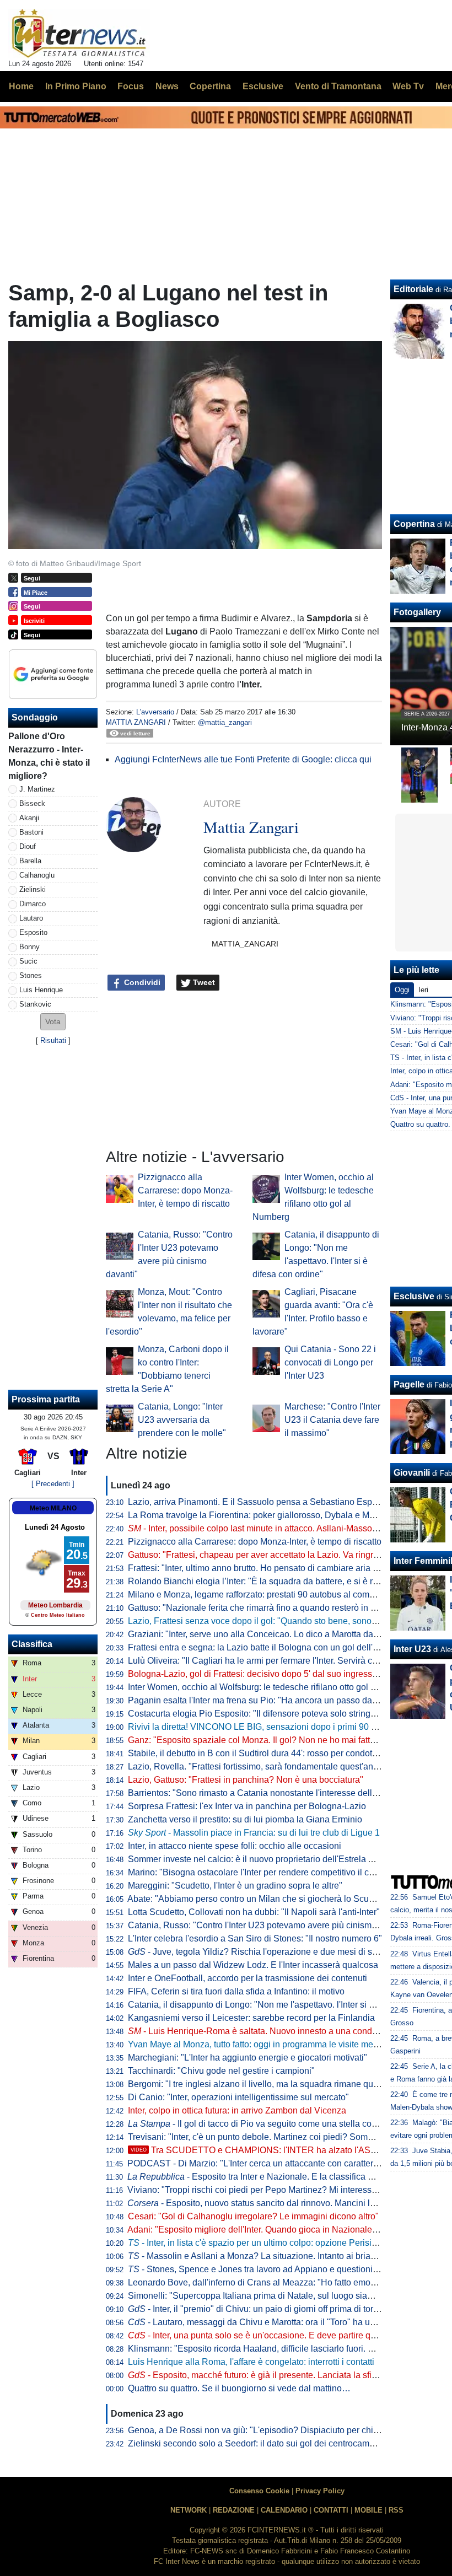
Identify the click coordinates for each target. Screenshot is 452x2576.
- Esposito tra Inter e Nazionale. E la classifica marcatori (266, 2177)
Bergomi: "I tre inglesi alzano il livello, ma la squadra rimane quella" (259, 2084)
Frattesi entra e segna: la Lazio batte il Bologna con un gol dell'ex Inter (265, 1647)
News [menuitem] (167, 86)
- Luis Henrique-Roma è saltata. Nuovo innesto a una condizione (262, 2031)
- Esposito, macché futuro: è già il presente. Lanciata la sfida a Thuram (275, 2375)
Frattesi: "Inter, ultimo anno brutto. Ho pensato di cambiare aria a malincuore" (277, 1568)
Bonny (29, 947)
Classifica (32, 1644)
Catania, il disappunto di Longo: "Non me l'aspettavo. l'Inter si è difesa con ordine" (287, 2005)
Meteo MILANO (53, 1508)
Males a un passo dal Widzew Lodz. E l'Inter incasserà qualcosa (253, 1965)
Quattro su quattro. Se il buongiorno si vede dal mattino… (239, 2388)
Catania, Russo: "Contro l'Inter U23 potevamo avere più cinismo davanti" (269, 1925)
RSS (396, 2510)
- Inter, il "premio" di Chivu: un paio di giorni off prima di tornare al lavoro (277, 2309)
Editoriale (413, 289)
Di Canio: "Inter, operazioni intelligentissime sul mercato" (238, 2097)
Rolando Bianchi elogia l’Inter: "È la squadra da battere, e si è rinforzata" (269, 1581)
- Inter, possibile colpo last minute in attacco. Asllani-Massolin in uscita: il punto (289, 1528)
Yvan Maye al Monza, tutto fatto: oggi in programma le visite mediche (261, 2044)
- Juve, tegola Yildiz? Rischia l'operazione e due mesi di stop (256, 1952)
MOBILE (368, 2510)
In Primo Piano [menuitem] (76, 86)
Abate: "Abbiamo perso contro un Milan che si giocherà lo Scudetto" (259, 1899)
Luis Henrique (41, 990)
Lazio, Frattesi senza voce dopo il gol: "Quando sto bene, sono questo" (266, 1621)
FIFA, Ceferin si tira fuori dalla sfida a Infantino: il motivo (236, 1991)
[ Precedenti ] (53, 1484)
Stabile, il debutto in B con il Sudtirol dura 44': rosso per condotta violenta (270, 1753)
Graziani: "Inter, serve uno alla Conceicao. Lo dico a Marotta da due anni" (270, 1634)
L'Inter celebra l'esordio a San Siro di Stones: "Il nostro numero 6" (255, 1938)
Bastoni (31, 832)
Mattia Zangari (136, 722)
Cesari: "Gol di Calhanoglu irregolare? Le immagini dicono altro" (253, 2216)
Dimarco (33, 904)
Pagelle (409, 1384)
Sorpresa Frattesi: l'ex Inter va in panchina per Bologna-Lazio (247, 1806)
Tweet (203, 982)
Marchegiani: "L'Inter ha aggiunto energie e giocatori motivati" (247, 2058)
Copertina (414, 524)
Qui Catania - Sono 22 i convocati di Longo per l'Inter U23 (330, 1362)
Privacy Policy (320, 2491)
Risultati (53, 1040)
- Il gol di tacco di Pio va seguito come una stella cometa (259, 2124)
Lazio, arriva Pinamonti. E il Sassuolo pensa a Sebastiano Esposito (259, 1502)
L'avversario (155, 712)
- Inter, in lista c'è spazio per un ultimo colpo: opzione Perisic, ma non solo (278, 2243)
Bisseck (32, 803)
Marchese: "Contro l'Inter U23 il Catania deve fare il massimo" (332, 1420)
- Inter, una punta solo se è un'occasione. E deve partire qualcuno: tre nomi (283, 2335)
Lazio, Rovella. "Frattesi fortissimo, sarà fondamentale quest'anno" (257, 1766)
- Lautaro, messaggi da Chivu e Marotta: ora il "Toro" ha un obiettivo (269, 2322)
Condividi (141, 982)
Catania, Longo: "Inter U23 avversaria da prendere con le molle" (182, 1420)
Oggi (402, 990)
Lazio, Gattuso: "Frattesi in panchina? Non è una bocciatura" (246, 1780)
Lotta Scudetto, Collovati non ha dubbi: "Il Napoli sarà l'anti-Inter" (254, 1912)
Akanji (29, 818)
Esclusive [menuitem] (263, 86)
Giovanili (412, 1473)
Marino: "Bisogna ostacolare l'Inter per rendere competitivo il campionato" (271, 1872)
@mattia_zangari (225, 722)
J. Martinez (37, 789)
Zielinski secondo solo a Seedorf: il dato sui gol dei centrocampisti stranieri (273, 2443)
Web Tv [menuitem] (408, 86)
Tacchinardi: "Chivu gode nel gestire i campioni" (221, 2071)
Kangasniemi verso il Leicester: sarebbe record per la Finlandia (251, 2018)
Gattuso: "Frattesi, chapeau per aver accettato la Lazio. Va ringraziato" (264, 1555)
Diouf (28, 846)
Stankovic (35, 1004)
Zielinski (33, 889)
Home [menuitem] (21, 86)
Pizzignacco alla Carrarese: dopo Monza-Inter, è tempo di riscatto (185, 1190)
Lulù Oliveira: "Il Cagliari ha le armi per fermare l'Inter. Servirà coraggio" (267, 1661)
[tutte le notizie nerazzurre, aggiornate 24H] (79, 34)
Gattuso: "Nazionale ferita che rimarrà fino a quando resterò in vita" (258, 1608)
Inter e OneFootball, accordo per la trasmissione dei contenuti (247, 1978)
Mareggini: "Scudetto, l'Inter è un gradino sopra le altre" (235, 1886)
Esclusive (414, 1296)
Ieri (423, 990)
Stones (31, 975)
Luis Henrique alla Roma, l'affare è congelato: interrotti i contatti (251, 2362)
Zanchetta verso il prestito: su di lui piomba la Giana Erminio (245, 1819)
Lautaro (31, 918)
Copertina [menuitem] (210, 86)
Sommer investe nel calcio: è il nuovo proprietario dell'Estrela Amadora (266, 1859)
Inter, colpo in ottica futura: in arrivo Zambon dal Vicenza (237, 2110)
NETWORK (189, 2510)
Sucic (28, 961)
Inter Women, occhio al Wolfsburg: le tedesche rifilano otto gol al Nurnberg (272, 1687)
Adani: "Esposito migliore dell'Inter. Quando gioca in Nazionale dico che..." (272, 2230)
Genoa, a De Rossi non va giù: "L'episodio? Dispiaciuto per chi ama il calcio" (278, 2430)
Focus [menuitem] (131, 86)
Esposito (33, 932)
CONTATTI (331, 2510)
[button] (53, 1022)
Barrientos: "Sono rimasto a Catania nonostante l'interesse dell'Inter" (261, 1793)
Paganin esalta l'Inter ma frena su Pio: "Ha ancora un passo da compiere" (271, 1700)
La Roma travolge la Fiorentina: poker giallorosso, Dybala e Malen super (269, 1515)
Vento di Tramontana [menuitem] (338, 86)
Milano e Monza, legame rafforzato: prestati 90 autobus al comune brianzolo (275, 1594)
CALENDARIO (284, 2510)
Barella (30, 861)
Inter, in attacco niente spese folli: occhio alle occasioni (235, 1846)
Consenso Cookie (259, 2491)
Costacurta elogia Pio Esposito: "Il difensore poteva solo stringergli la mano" (276, 1714)
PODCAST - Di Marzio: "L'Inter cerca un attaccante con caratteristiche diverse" (280, 2163)
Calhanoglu (37, 875)
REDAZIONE (234, 2510)
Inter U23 (412, 1649)
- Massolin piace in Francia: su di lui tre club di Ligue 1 (254, 1833)
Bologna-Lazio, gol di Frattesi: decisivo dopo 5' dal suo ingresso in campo (271, 1674)
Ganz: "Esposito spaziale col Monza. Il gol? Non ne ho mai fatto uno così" (271, 1740)
